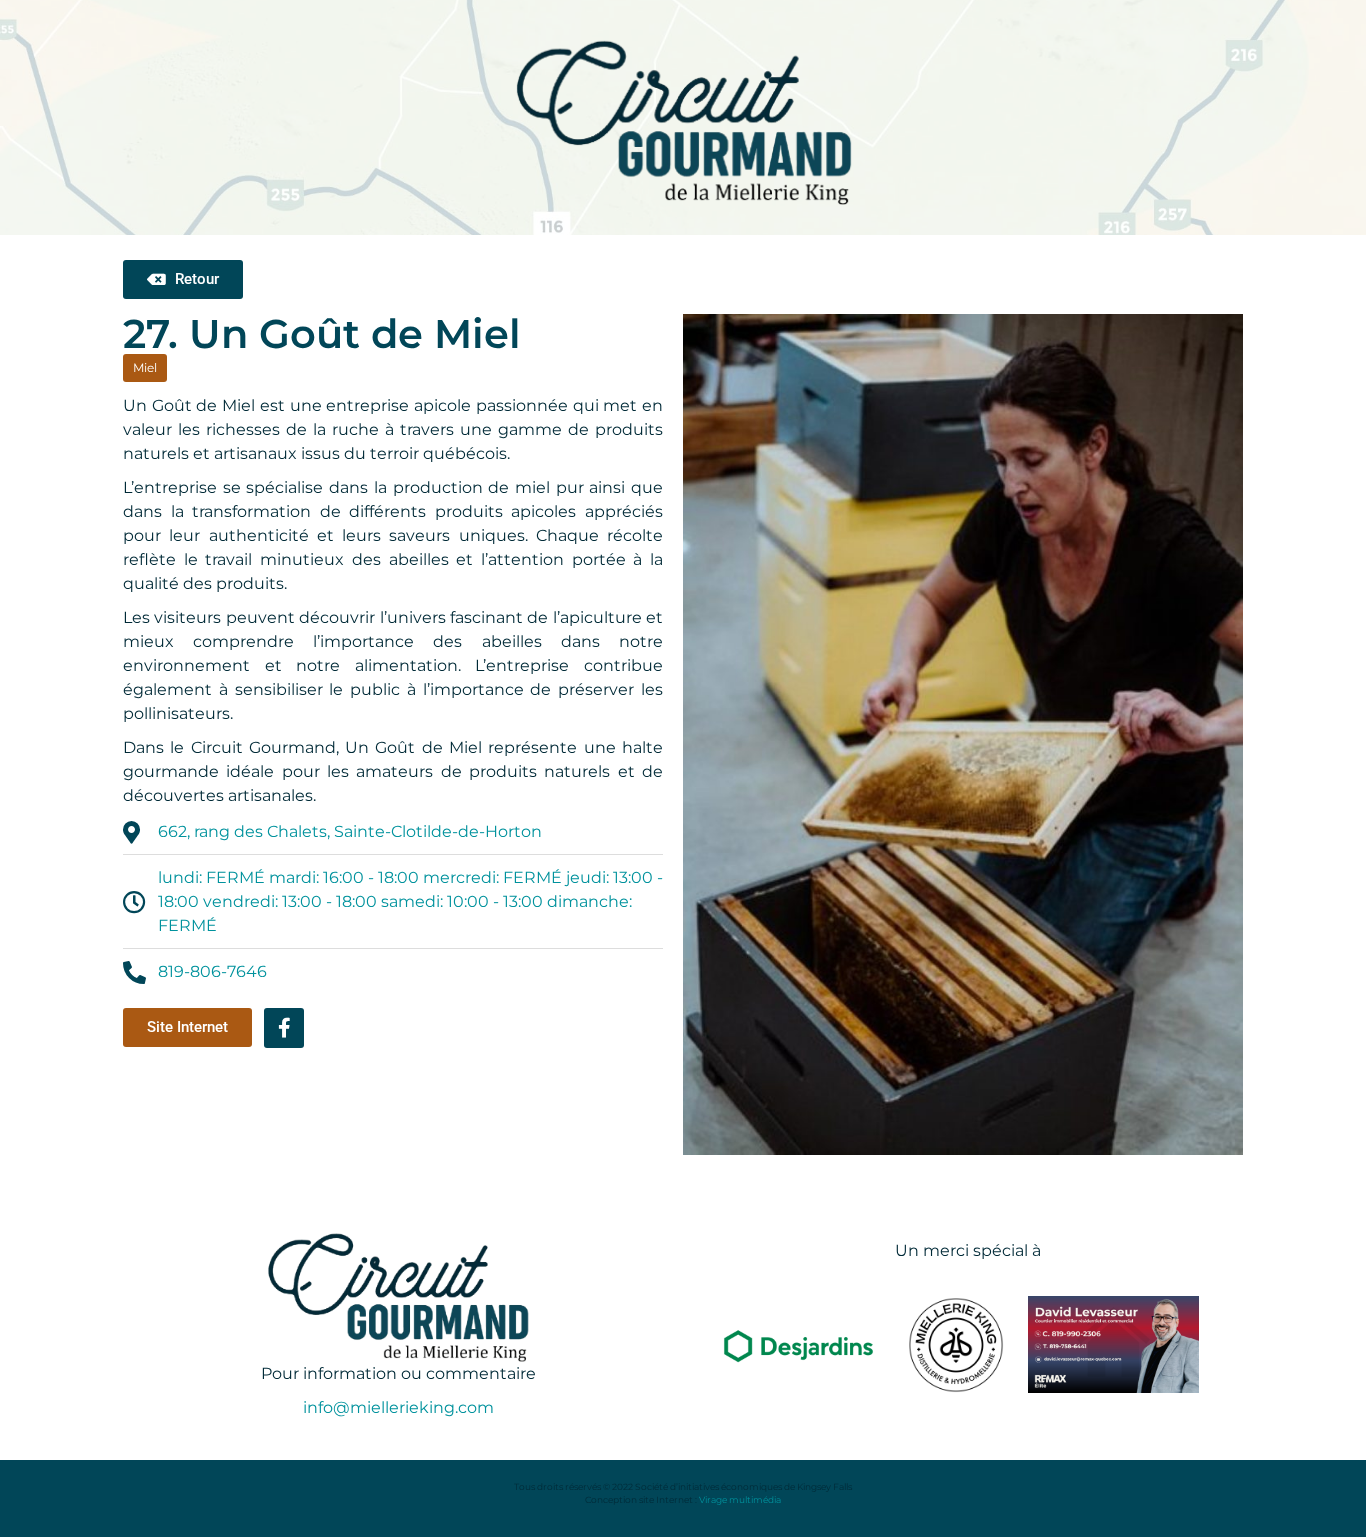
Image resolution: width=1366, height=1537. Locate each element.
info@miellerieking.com (398, 1407)
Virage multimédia (740, 1499)
